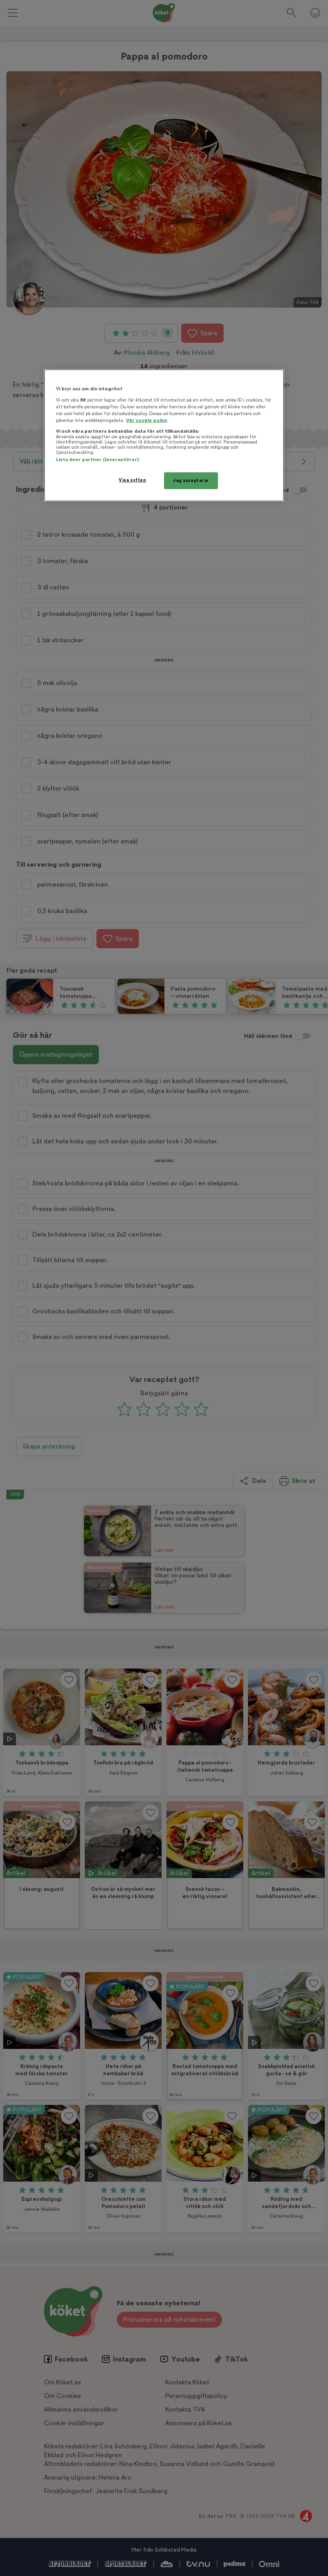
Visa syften (132, 480)
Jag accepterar (191, 481)
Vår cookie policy (147, 421)
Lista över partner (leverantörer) (97, 460)
